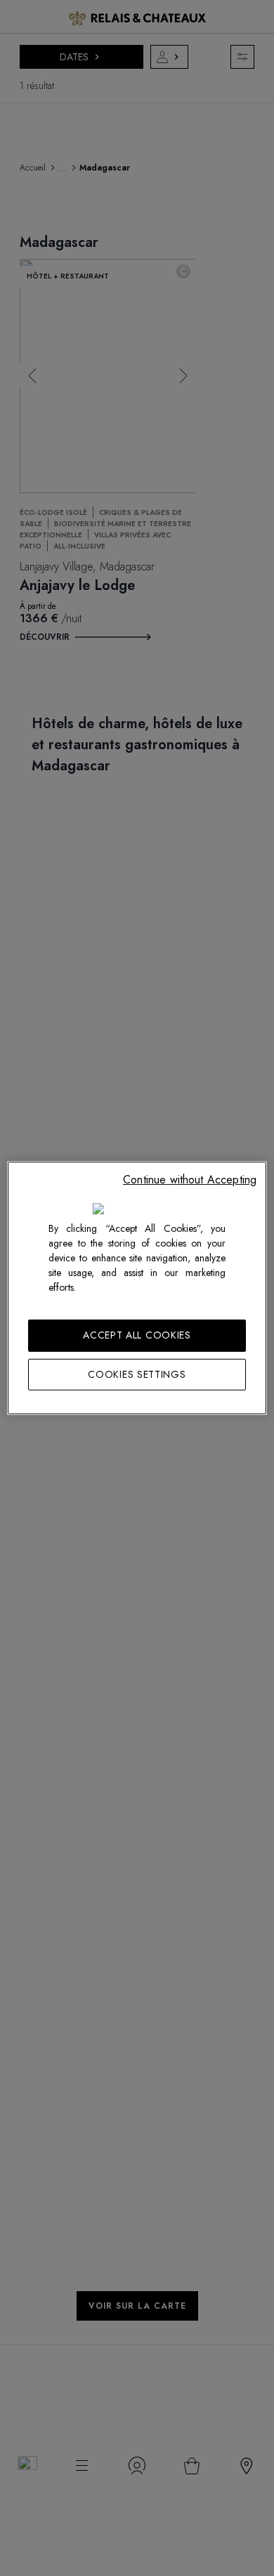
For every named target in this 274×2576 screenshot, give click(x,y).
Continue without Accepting (190, 1180)
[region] (137, 1288)
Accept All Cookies (137, 1335)
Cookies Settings (137, 1374)
